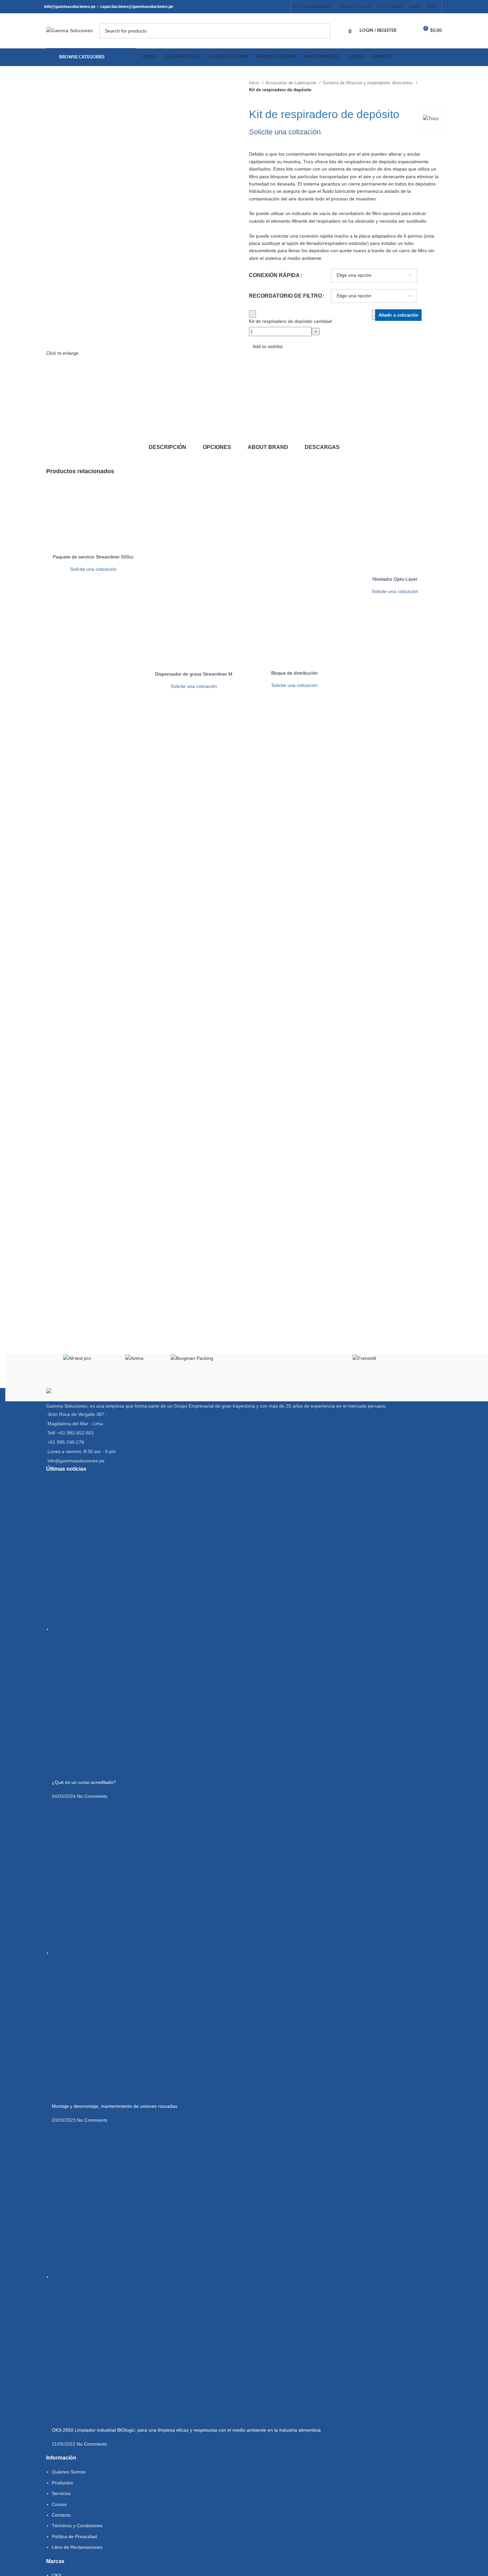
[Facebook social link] (248, 7)
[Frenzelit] (364, 1358)
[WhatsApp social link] (283, 7)
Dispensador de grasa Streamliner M (194, 674)
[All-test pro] (77, 1358)
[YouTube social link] (266, 7)
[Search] (323, 31)
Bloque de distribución (294, 673)
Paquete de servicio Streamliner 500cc (93, 557)
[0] (408, 31)
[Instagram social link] (257, 7)
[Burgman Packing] (192, 1358)
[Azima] (134, 1358)
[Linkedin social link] (274, 7)
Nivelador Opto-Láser (395, 579)
